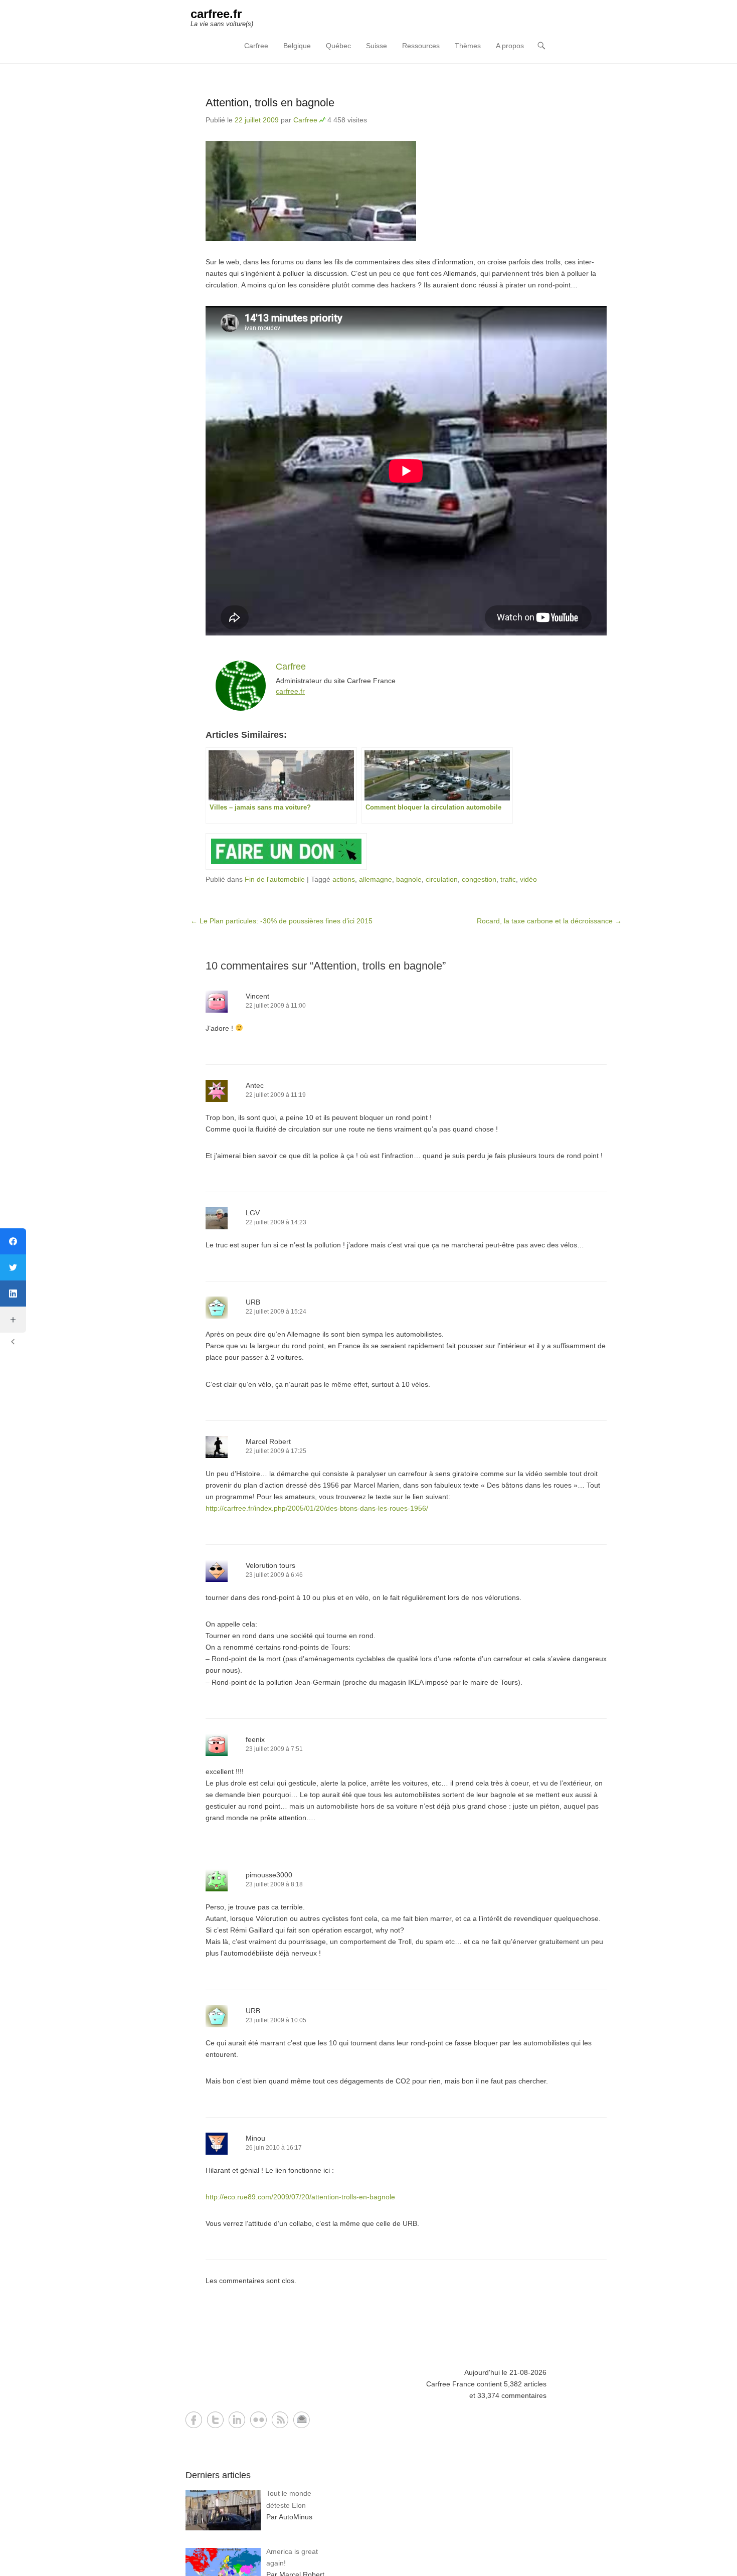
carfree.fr (216, 14)
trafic (508, 879)
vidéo (528, 879)
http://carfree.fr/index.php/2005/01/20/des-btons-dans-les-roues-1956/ (317, 1508)
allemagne (376, 879)
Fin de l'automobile (275, 879)
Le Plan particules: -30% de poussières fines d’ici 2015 (282, 921)
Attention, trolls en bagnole (270, 103)
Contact (302, 2420)
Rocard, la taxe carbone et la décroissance (549, 921)
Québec (338, 46)
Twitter (215, 2420)
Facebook (194, 2420)
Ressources (421, 46)
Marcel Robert (268, 1441)
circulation (442, 879)
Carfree (256, 46)
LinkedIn (237, 2420)
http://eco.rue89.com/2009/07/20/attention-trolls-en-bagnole (300, 2197)
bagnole (409, 879)
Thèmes (468, 46)
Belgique (297, 46)
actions (344, 879)
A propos (510, 46)
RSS (280, 2420)
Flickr (258, 2420)
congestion (479, 879)
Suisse (377, 46)
